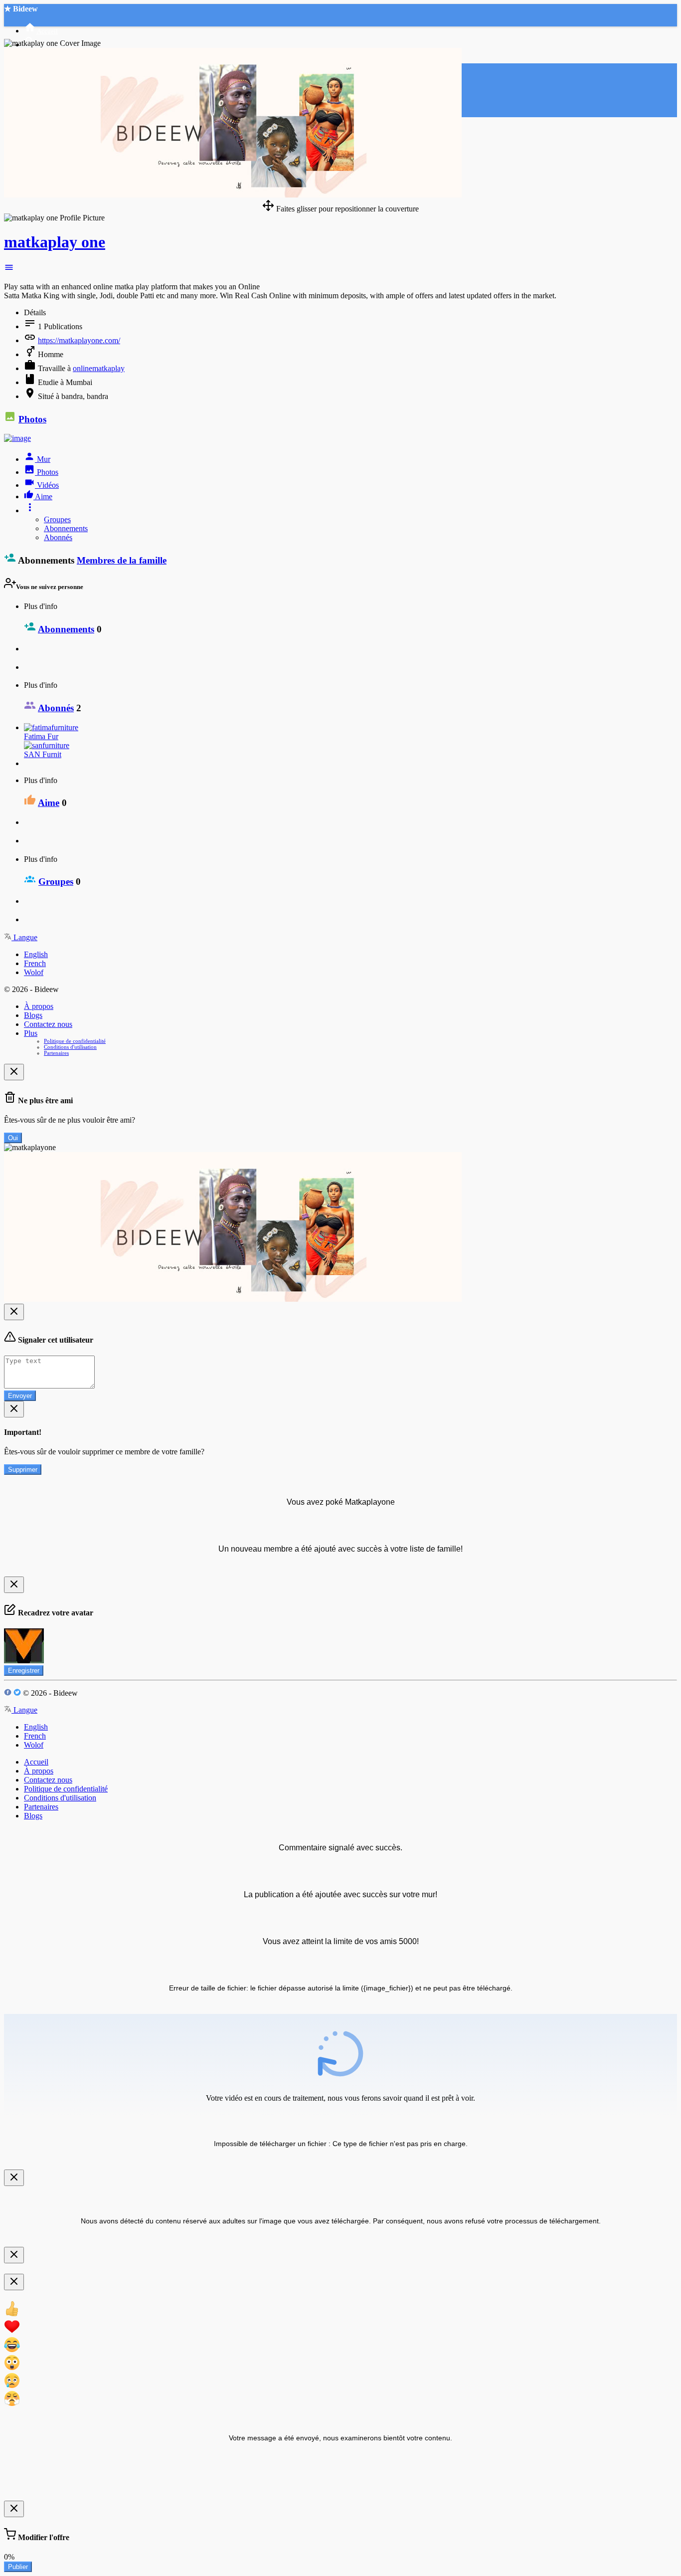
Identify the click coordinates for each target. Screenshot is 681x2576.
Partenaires (56, 1053)
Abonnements (66, 528)
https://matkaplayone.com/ (79, 340)
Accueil (36, 1762)
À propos (39, 1006)
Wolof (34, 972)
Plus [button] (31, 1033)
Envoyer (20, 1396)
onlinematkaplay (99, 368)
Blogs (33, 1015)
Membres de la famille (122, 560)
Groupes (57, 519)
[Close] (14, 1072)
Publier (18, 2567)
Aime (49, 803)
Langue (24, 937)
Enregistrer (24, 1671)
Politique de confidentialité (75, 1041)
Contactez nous (48, 1024)
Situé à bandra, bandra (73, 396)
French (35, 963)
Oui (13, 1138)
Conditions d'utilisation (70, 1047)
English (36, 954)
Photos (32, 419)
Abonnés (58, 537)
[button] (9, 270)
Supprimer (23, 1470)
